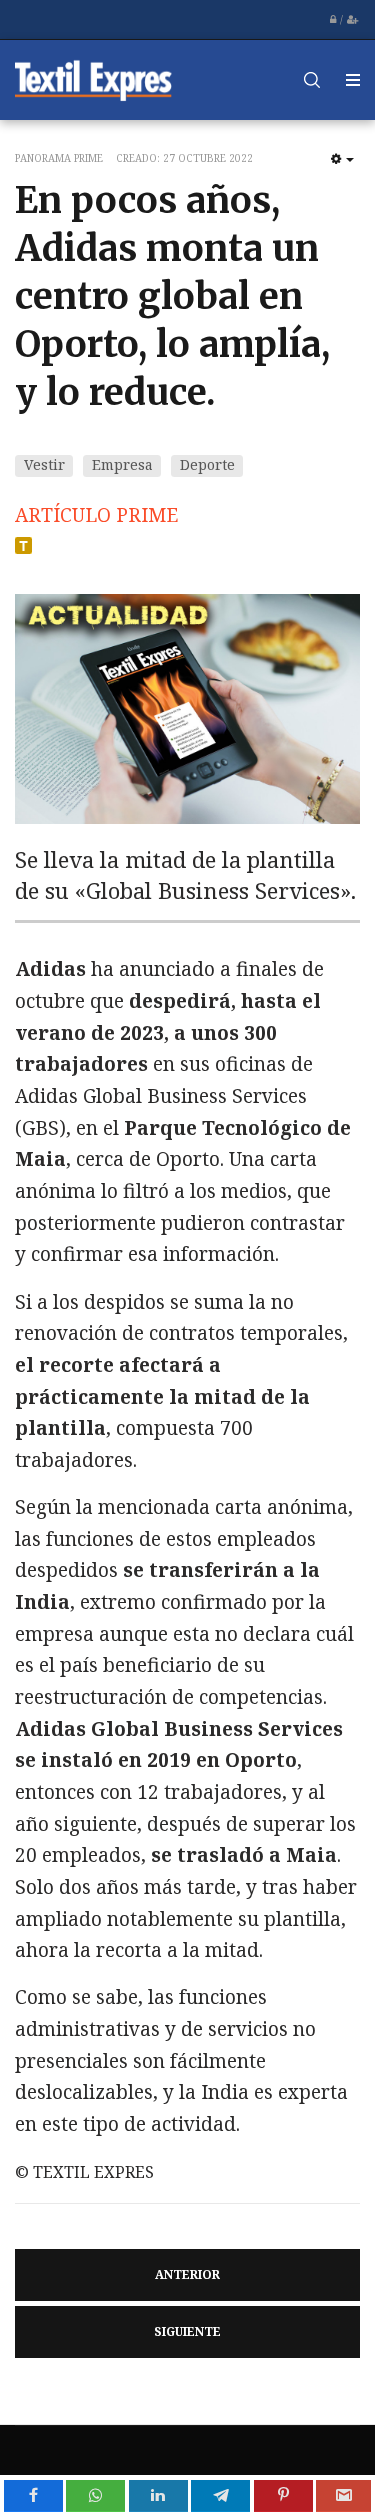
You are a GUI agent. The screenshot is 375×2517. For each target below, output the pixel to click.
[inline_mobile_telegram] (220, 2496)
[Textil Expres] (94, 79)
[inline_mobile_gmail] (343, 2496)
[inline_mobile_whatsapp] (95, 2496)
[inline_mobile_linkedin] (158, 2496)
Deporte (207, 464)
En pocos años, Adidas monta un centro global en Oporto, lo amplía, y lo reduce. (172, 296)
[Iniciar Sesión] (333, 20)
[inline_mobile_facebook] (33, 2496)
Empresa (122, 464)
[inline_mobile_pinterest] (283, 2496)
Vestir (44, 464)
